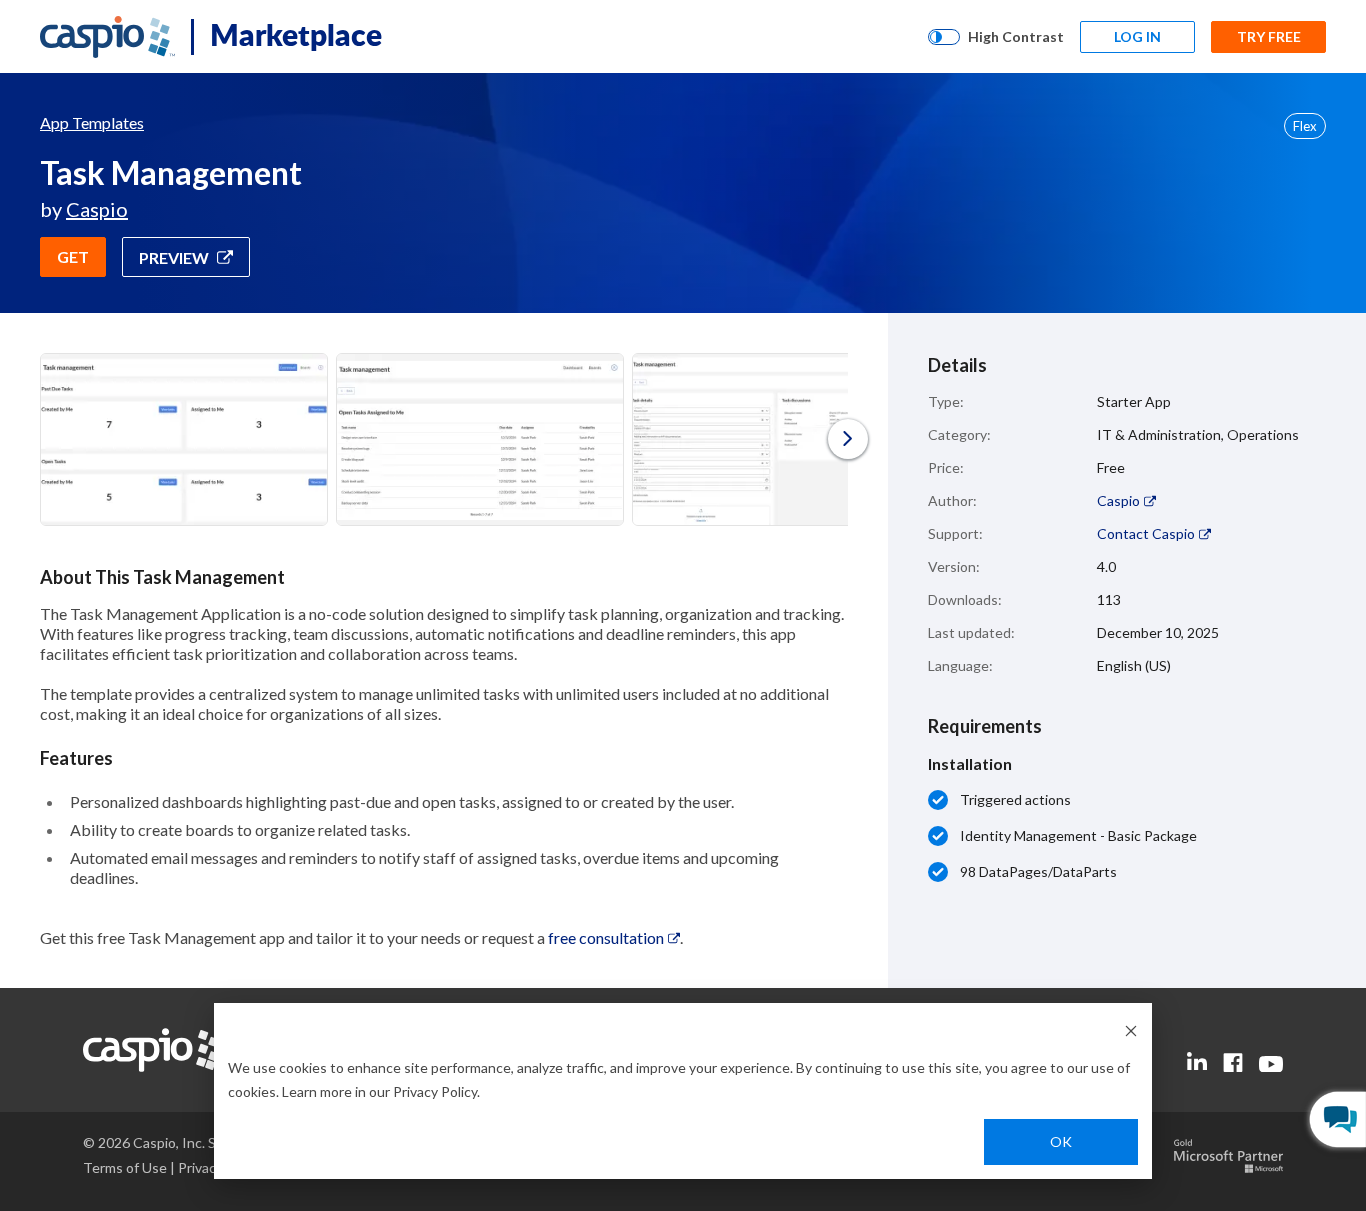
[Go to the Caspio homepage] (107, 37)
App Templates (92, 122)
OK (1061, 1141)
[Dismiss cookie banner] (1131, 1029)
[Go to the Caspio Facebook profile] (1233, 1062)
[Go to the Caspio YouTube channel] (1271, 1064)
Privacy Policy (435, 1091)
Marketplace (296, 34)
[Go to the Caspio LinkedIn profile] (1197, 1062)
